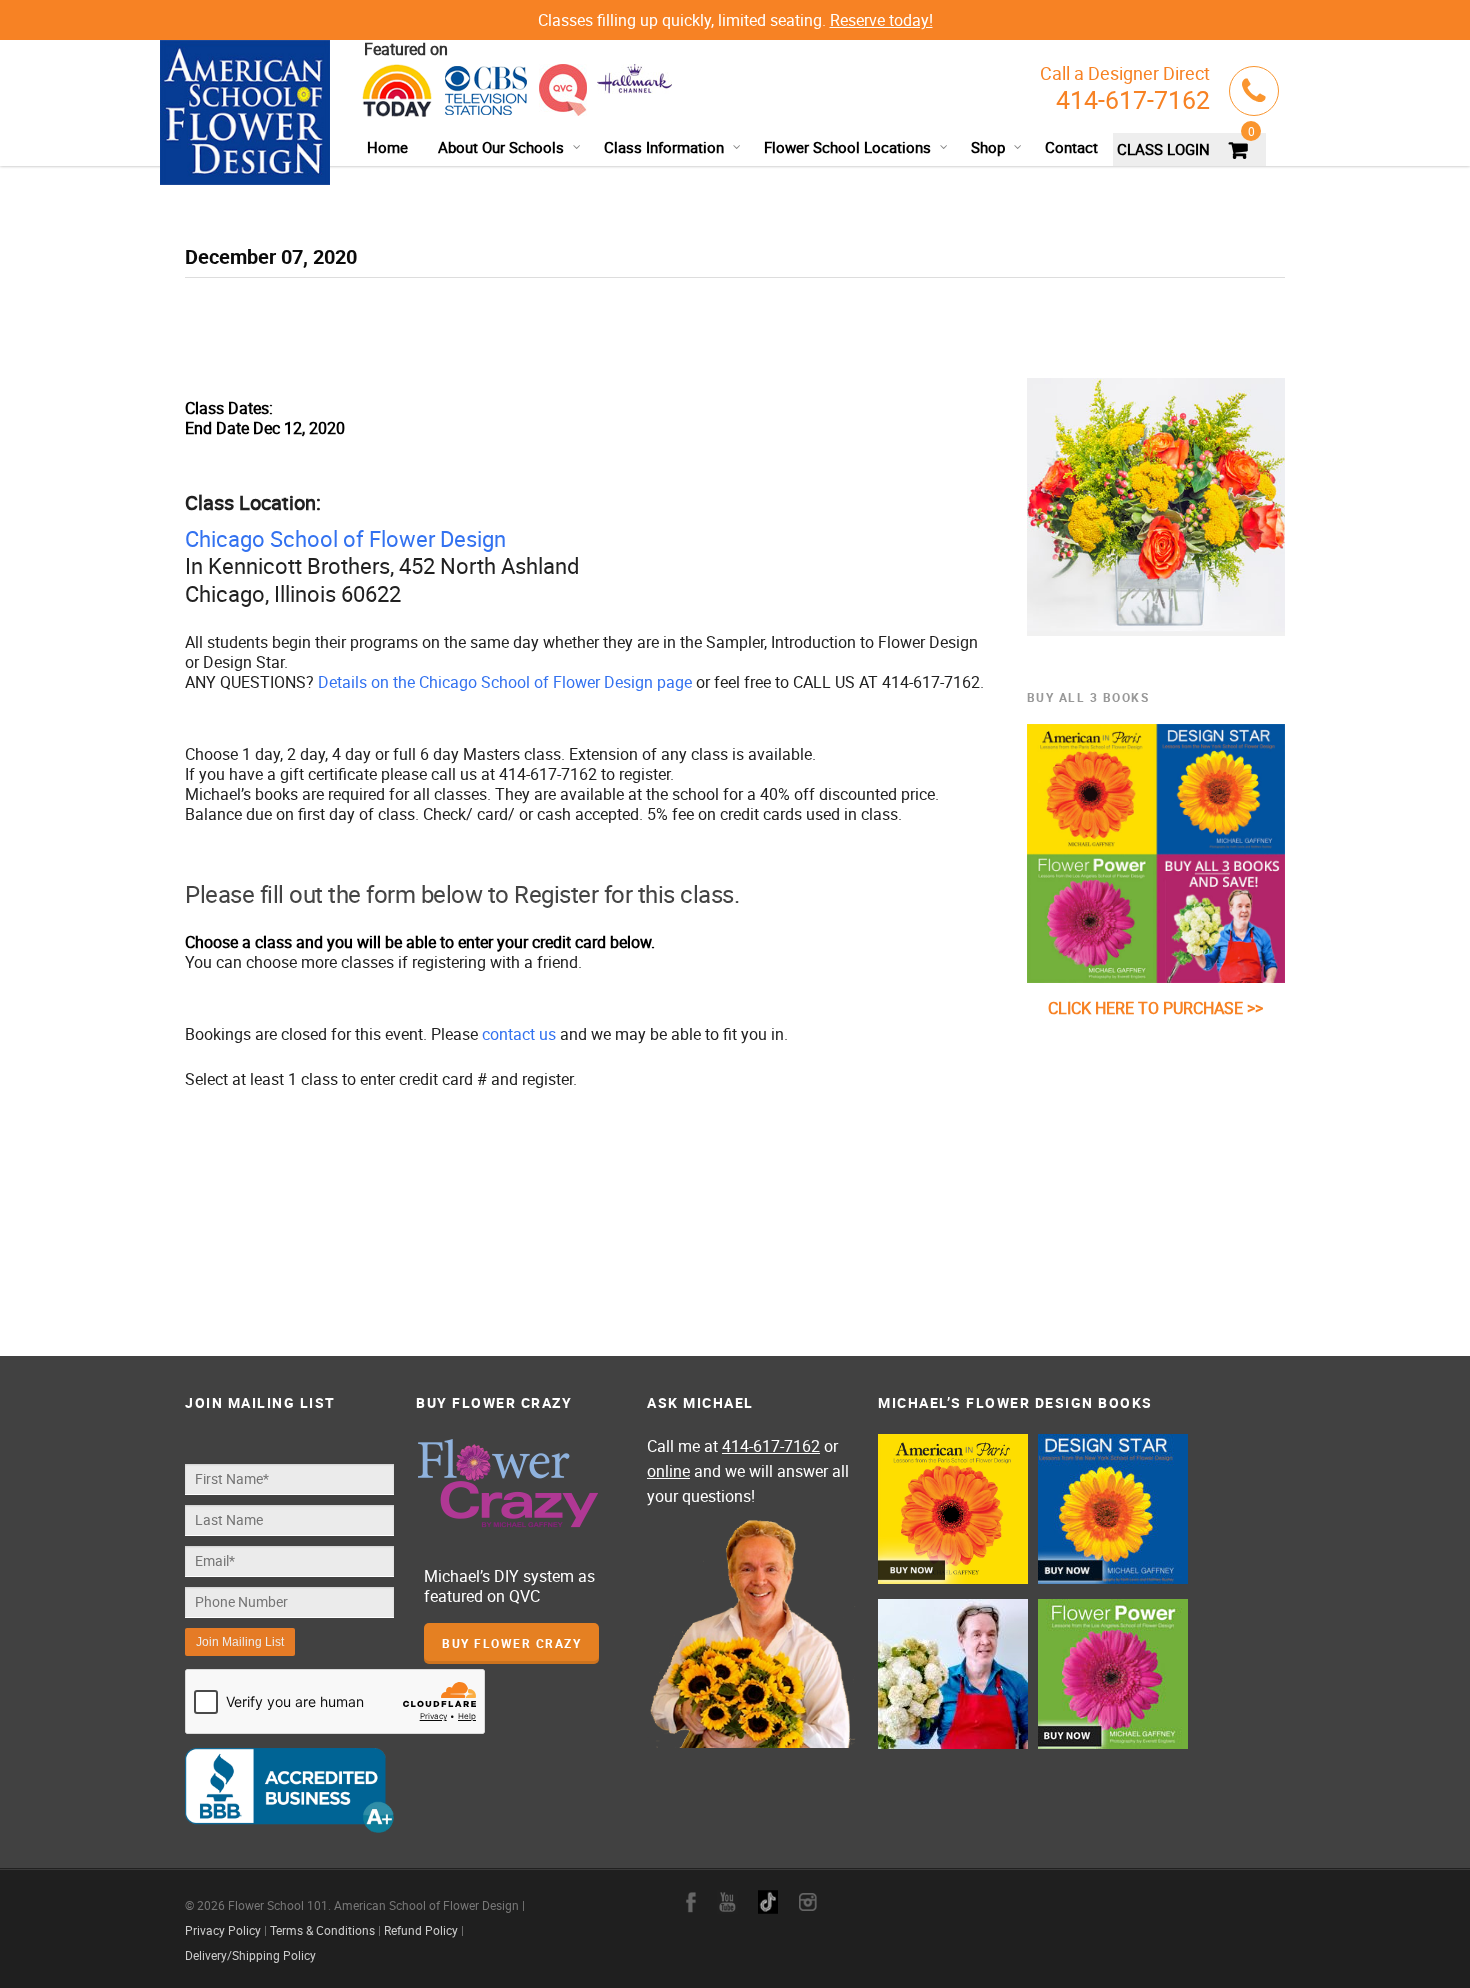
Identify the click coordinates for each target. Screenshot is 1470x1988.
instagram (808, 1902)
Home (387, 147)
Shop (988, 147)
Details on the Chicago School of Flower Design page (505, 682)
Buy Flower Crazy (511, 1643)
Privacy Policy (223, 1930)
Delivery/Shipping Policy (250, 1955)
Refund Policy (421, 1930)
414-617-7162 (1133, 99)
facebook (691, 1902)
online (668, 1471)
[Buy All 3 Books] (1156, 853)
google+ (768, 1902)
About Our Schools (501, 147)
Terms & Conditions (322, 1930)
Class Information (664, 147)
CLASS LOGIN (1163, 149)
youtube (727, 1902)
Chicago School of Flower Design (345, 538)
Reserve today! (881, 20)
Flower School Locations (847, 147)
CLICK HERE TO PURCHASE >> (1155, 1008)
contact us (519, 1034)
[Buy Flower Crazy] (520, 1485)
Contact (1071, 147)
